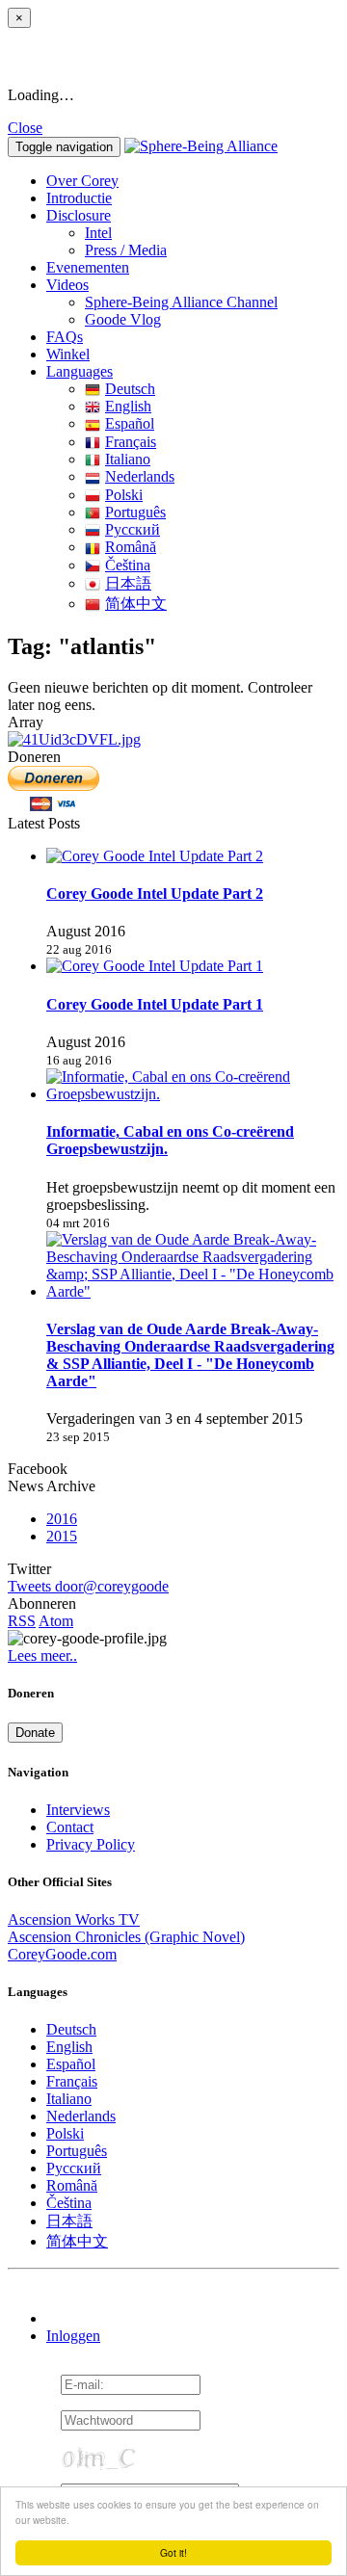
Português (135, 512)
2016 (62, 1519)
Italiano (128, 459)
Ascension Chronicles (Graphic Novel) (126, 1937)
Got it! (173, 2552)
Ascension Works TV (74, 1919)
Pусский (133, 529)
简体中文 (136, 604)
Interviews (78, 1810)
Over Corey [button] (82, 181)
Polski (124, 495)
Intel (98, 233)
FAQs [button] (65, 337)
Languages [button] (80, 371)
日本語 (128, 583)
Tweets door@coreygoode (88, 1586)
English (128, 406)
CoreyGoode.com (62, 1954)
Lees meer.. (42, 1656)
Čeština (128, 565)
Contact (70, 1827)
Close (25, 128)
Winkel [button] (68, 354)
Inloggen (73, 2336)
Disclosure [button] (79, 215)
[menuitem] (212, 233)
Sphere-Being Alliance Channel (181, 302)
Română (131, 547)
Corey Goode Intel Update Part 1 (155, 1004)
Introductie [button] (79, 198)
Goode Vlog (123, 319)
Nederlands (140, 476)
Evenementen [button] (88, 267)
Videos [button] (67, 285)
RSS (22, 1621)
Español (130, 423)
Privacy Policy (91, 1844)
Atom (56, 1621)
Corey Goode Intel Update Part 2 (155, 894)
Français (131, 442)
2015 (62, 1536)
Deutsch (130, 389)
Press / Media (126, 250)
